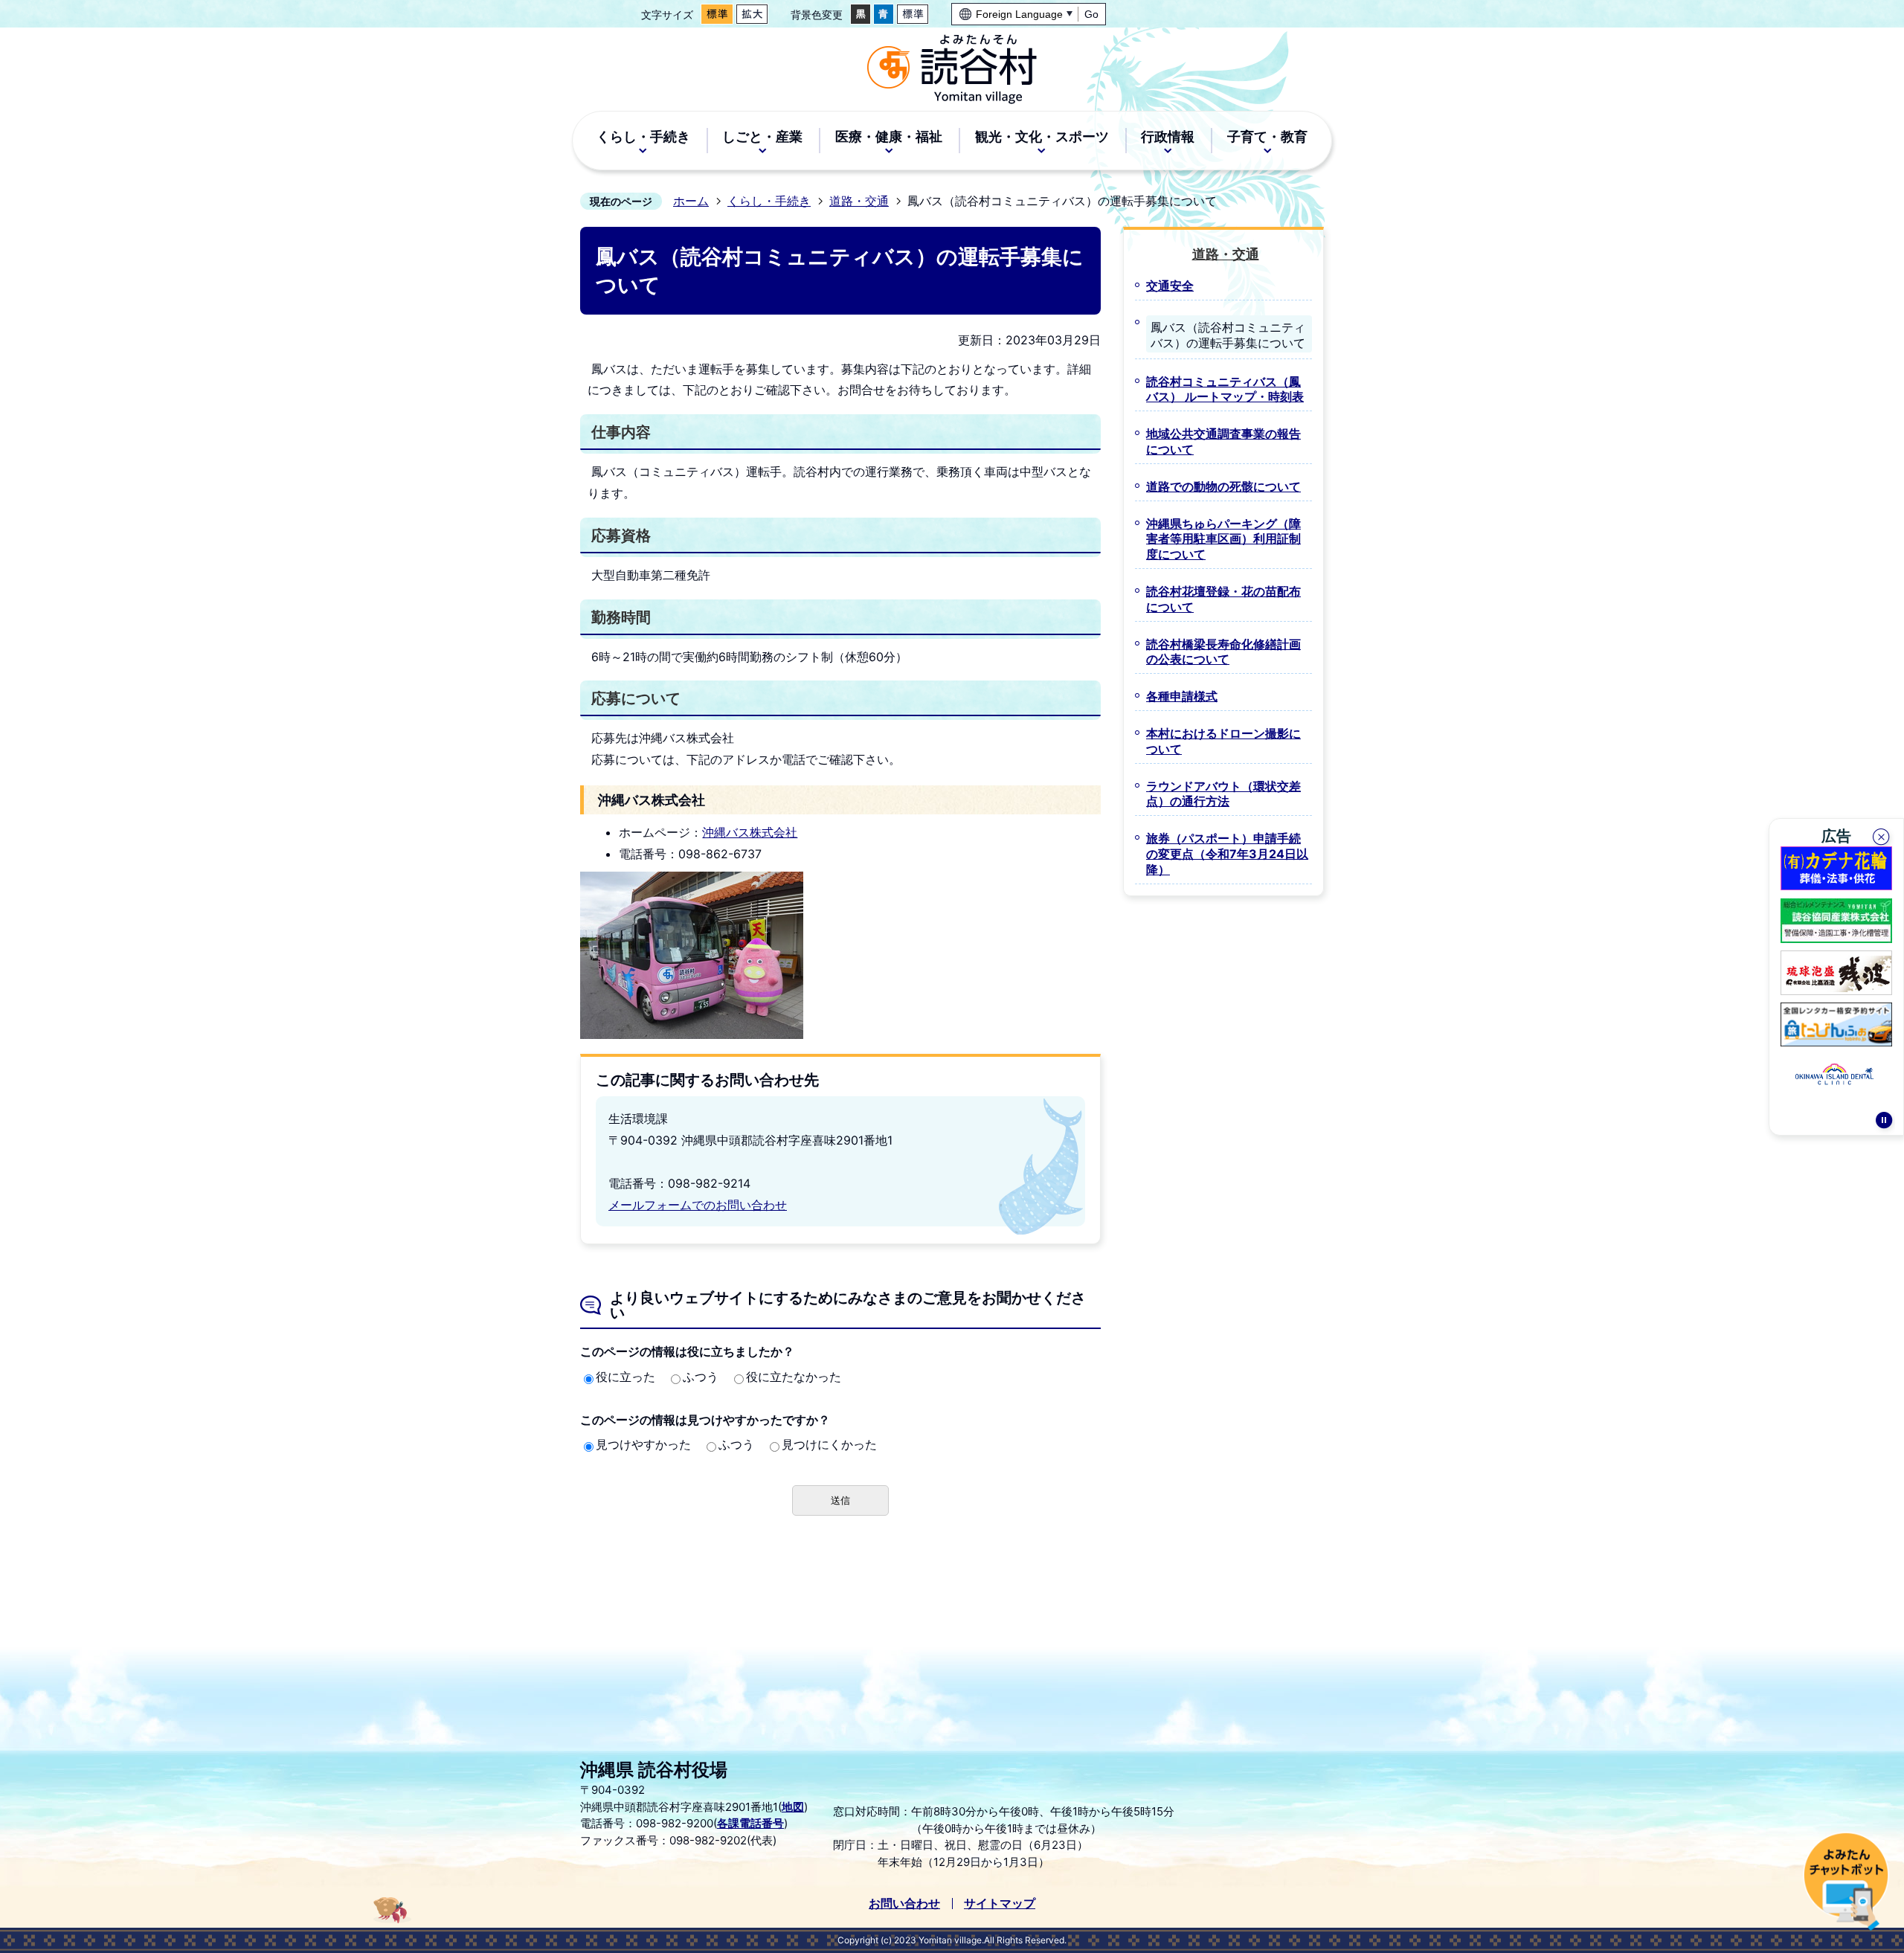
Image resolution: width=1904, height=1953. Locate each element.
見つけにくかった (829, 1444)
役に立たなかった (794, 1377)
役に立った (625, 1377)
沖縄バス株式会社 (750, 832)
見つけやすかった (643, 1444)
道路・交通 (859, 201)
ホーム (691, 201)
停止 (1884, 1122)
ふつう (701, 1377)
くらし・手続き (769, 201)
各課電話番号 (750, 1823)
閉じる (1882, 839)
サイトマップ (1000, 1903)
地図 (793, 1807)
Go (1091, 14)
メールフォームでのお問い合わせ (698, 1205)
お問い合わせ (904, 1903)
